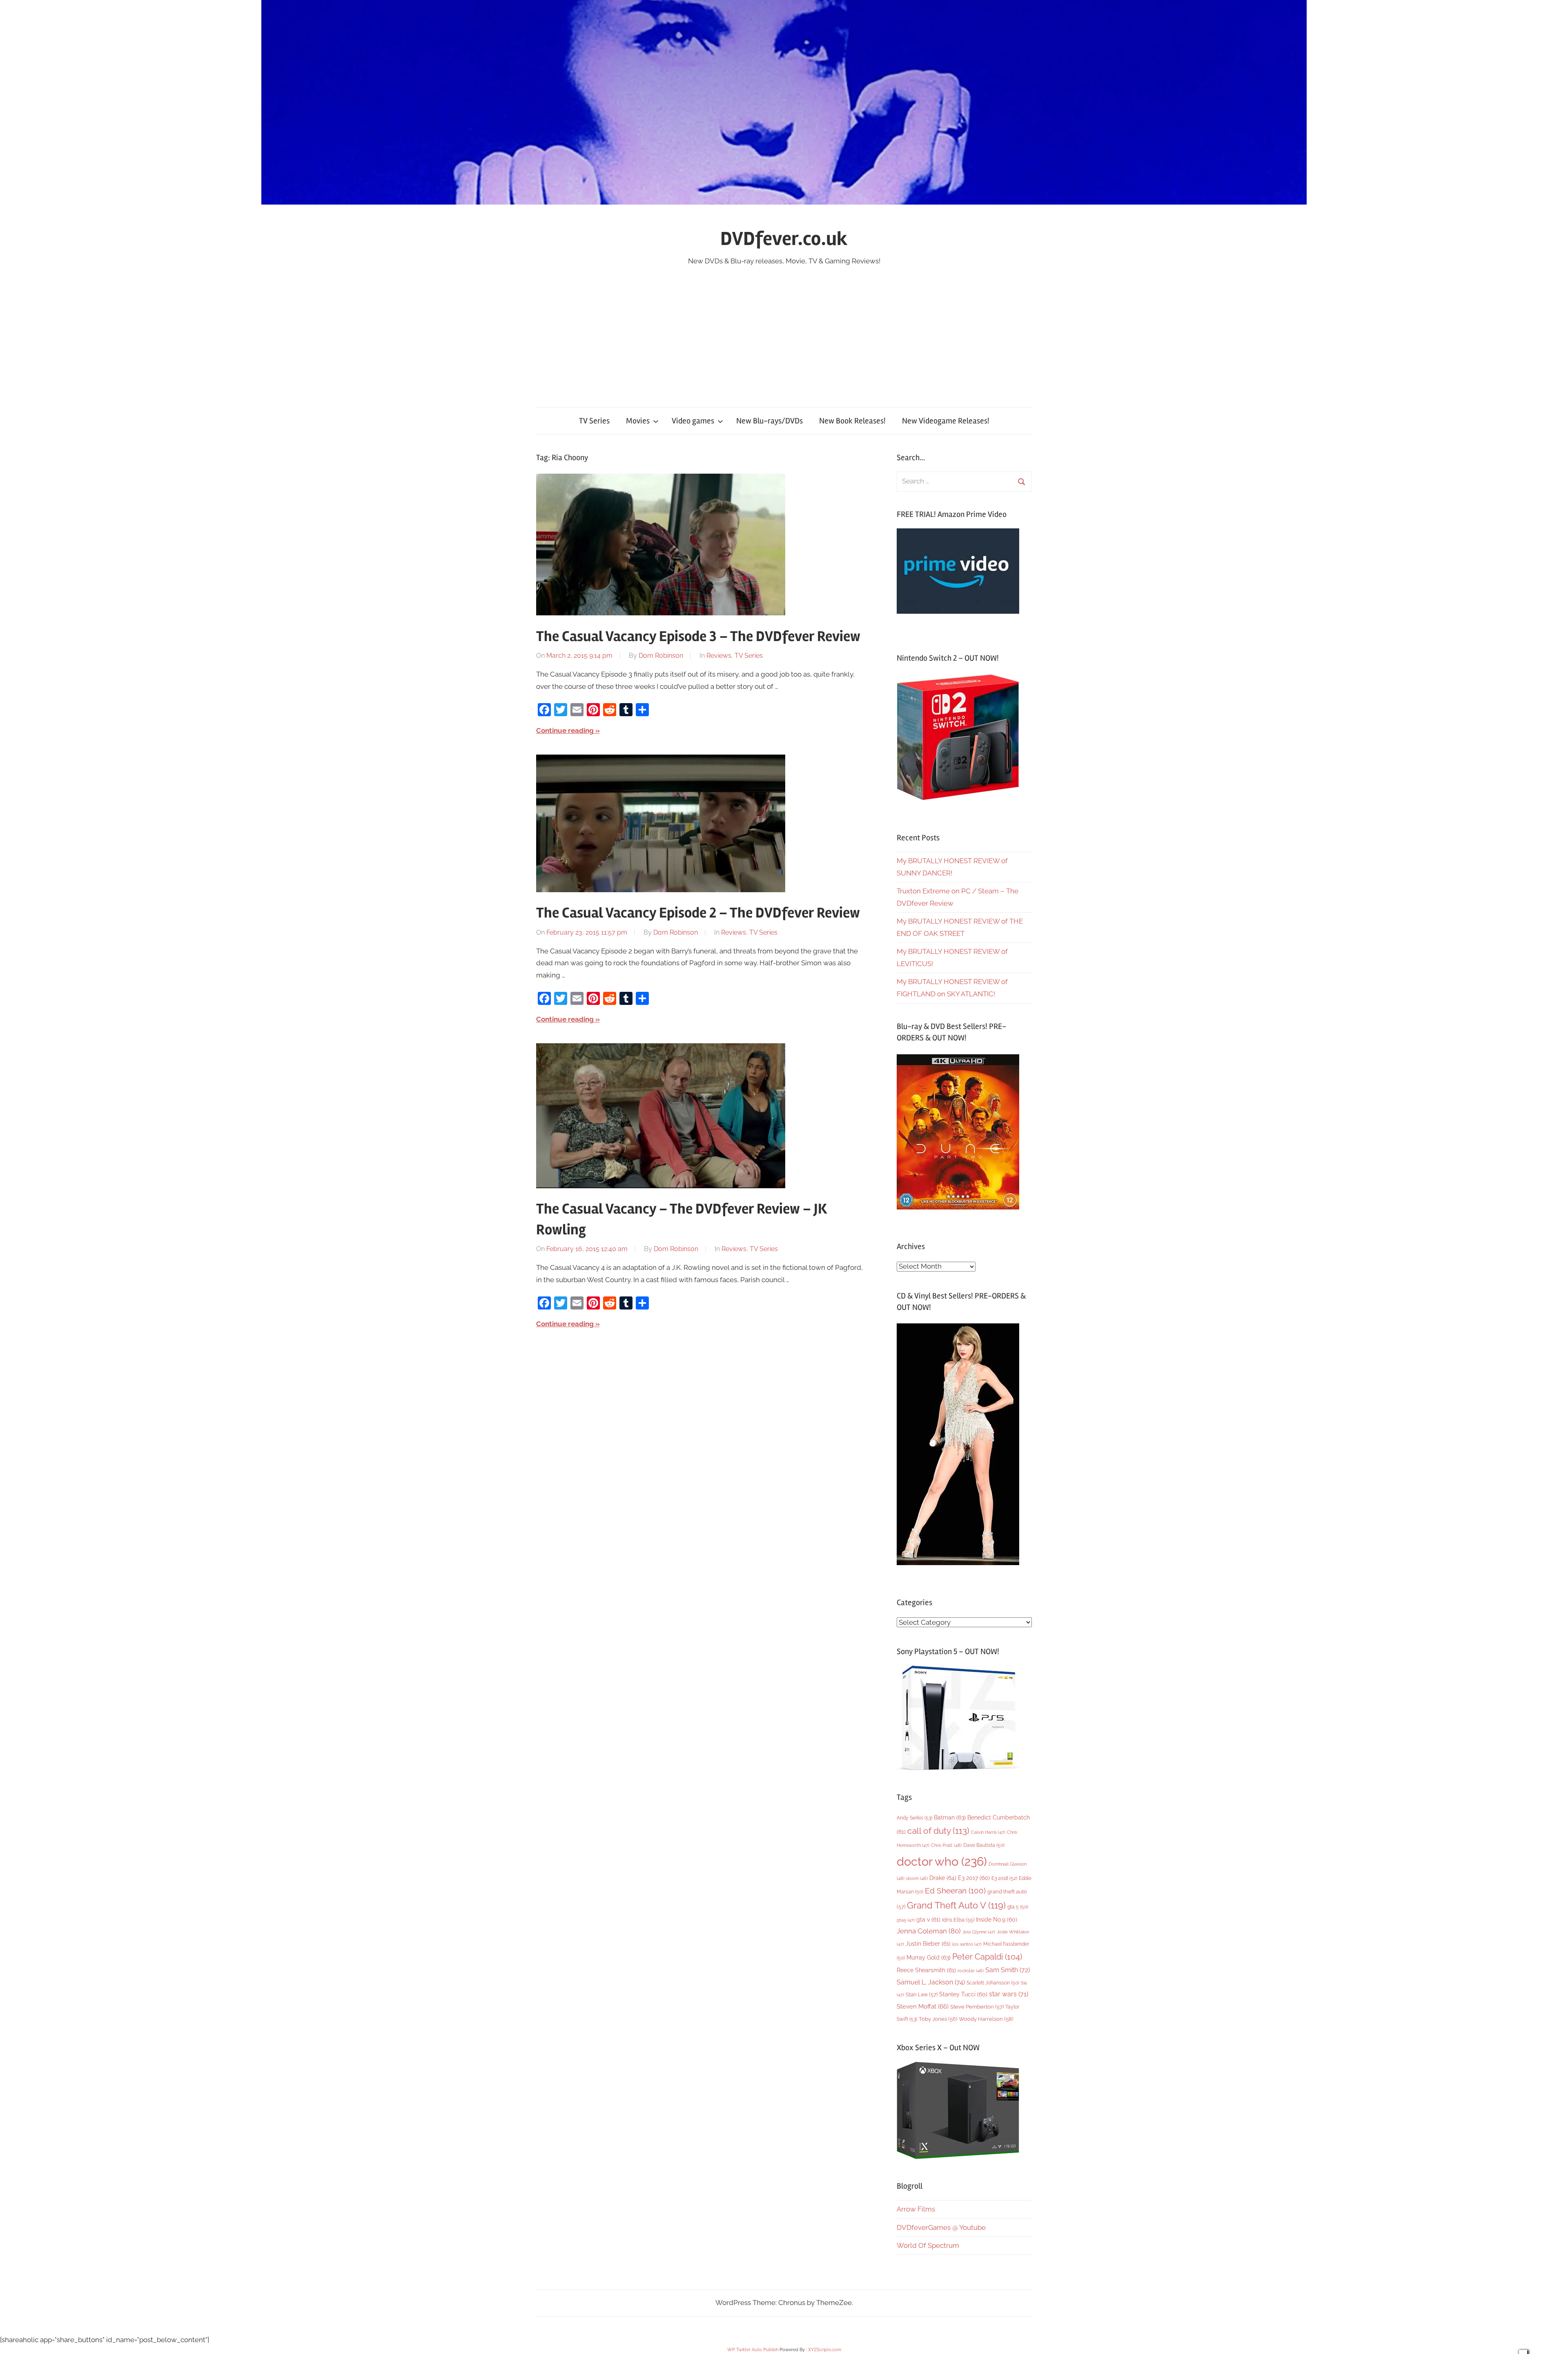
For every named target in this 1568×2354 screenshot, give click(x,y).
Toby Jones (938, 2019)
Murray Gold (929, 1957)
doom (917, 1878)
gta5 (906, 1920)
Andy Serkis (914, 1818)
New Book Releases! (852, 421)
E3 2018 (1004, 1878)
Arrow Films (916, 2209)
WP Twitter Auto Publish (753, 2350)
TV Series (594, 421)
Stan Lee (922, 1994)
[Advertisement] (784, 329)
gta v (928, 1920)
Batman (950, 1817)
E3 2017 (974, 1878)
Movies (638, 421)
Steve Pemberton (977, 2007)
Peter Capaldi (987, 1957)
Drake (943, 1878)
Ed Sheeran (955, 1891)
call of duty (938, 1831)
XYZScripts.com (825, 2350)
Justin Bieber (928, 1944)
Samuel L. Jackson (931, 1982)
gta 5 (1018, 1907)
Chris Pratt (946, 1845)
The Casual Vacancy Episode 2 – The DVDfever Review (698, 913)
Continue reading (565, 730)
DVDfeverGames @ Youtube (941, 2227)
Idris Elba (958, 1920)
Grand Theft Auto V (956, 1905)
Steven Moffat (923, 2006)
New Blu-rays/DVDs (770, 421)
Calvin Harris (988, 1832)
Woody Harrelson (986, 2019)
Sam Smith (1008, 1970)
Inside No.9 (997, 1920)
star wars (1009, 1994)
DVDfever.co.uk (784, 239)
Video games (693, 421)
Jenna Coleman (929, 1931)
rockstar (971, 1971)
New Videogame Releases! (946, 421)
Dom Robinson (661, 656)
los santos (967, 1944)
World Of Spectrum (928, 2245)
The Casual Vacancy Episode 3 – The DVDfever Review (698, 637)
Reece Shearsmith (926, 1970)
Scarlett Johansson (993, 1983)
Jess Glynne (979, 1932)
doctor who (942, 1861)
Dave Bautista (984, 1845)
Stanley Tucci (963, 1994)
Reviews (719, 656)
